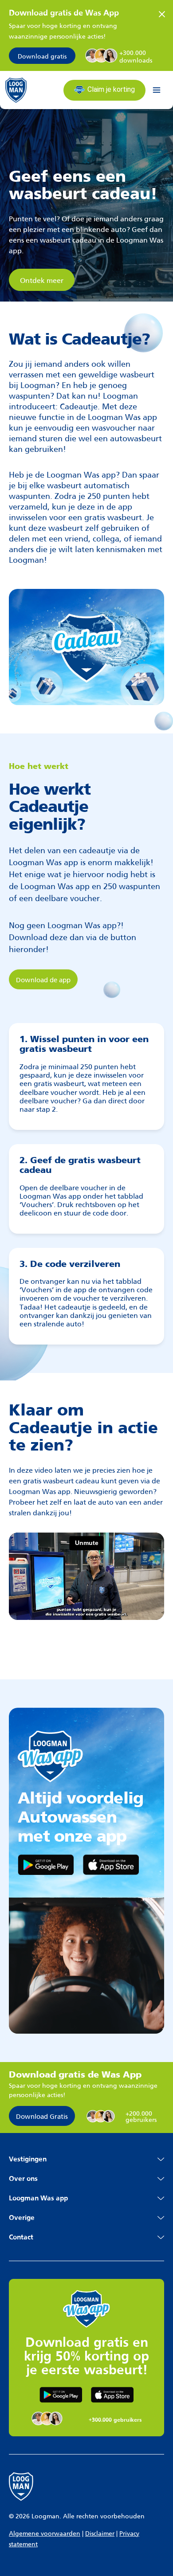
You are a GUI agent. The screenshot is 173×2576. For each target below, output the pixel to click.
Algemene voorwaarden (45, 2533)
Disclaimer (100, 2533)
